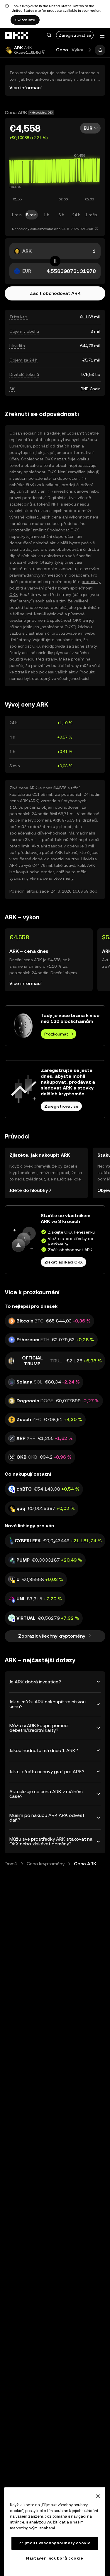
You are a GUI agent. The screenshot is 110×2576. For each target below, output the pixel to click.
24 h (76, 215)
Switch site (25, 20)
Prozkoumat (56, 1034)
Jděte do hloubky (29, 1190)
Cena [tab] (62, 50)
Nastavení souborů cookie (55, 2558)
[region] (55, 2532)
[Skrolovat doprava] (90, 50)
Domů (11, 1864)
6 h (61, 215)
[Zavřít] (98, 2496)
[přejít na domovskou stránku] (17, 35)
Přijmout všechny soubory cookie (55, 2543)
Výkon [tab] (78, 50)
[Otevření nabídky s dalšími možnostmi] (102, 36)
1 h (46, 215)
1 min (16, 215)
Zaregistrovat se (75, 35)
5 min (31, 215)
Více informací (26, 88)
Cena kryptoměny (46, 1864)
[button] (49, 35)
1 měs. (91, 215)
